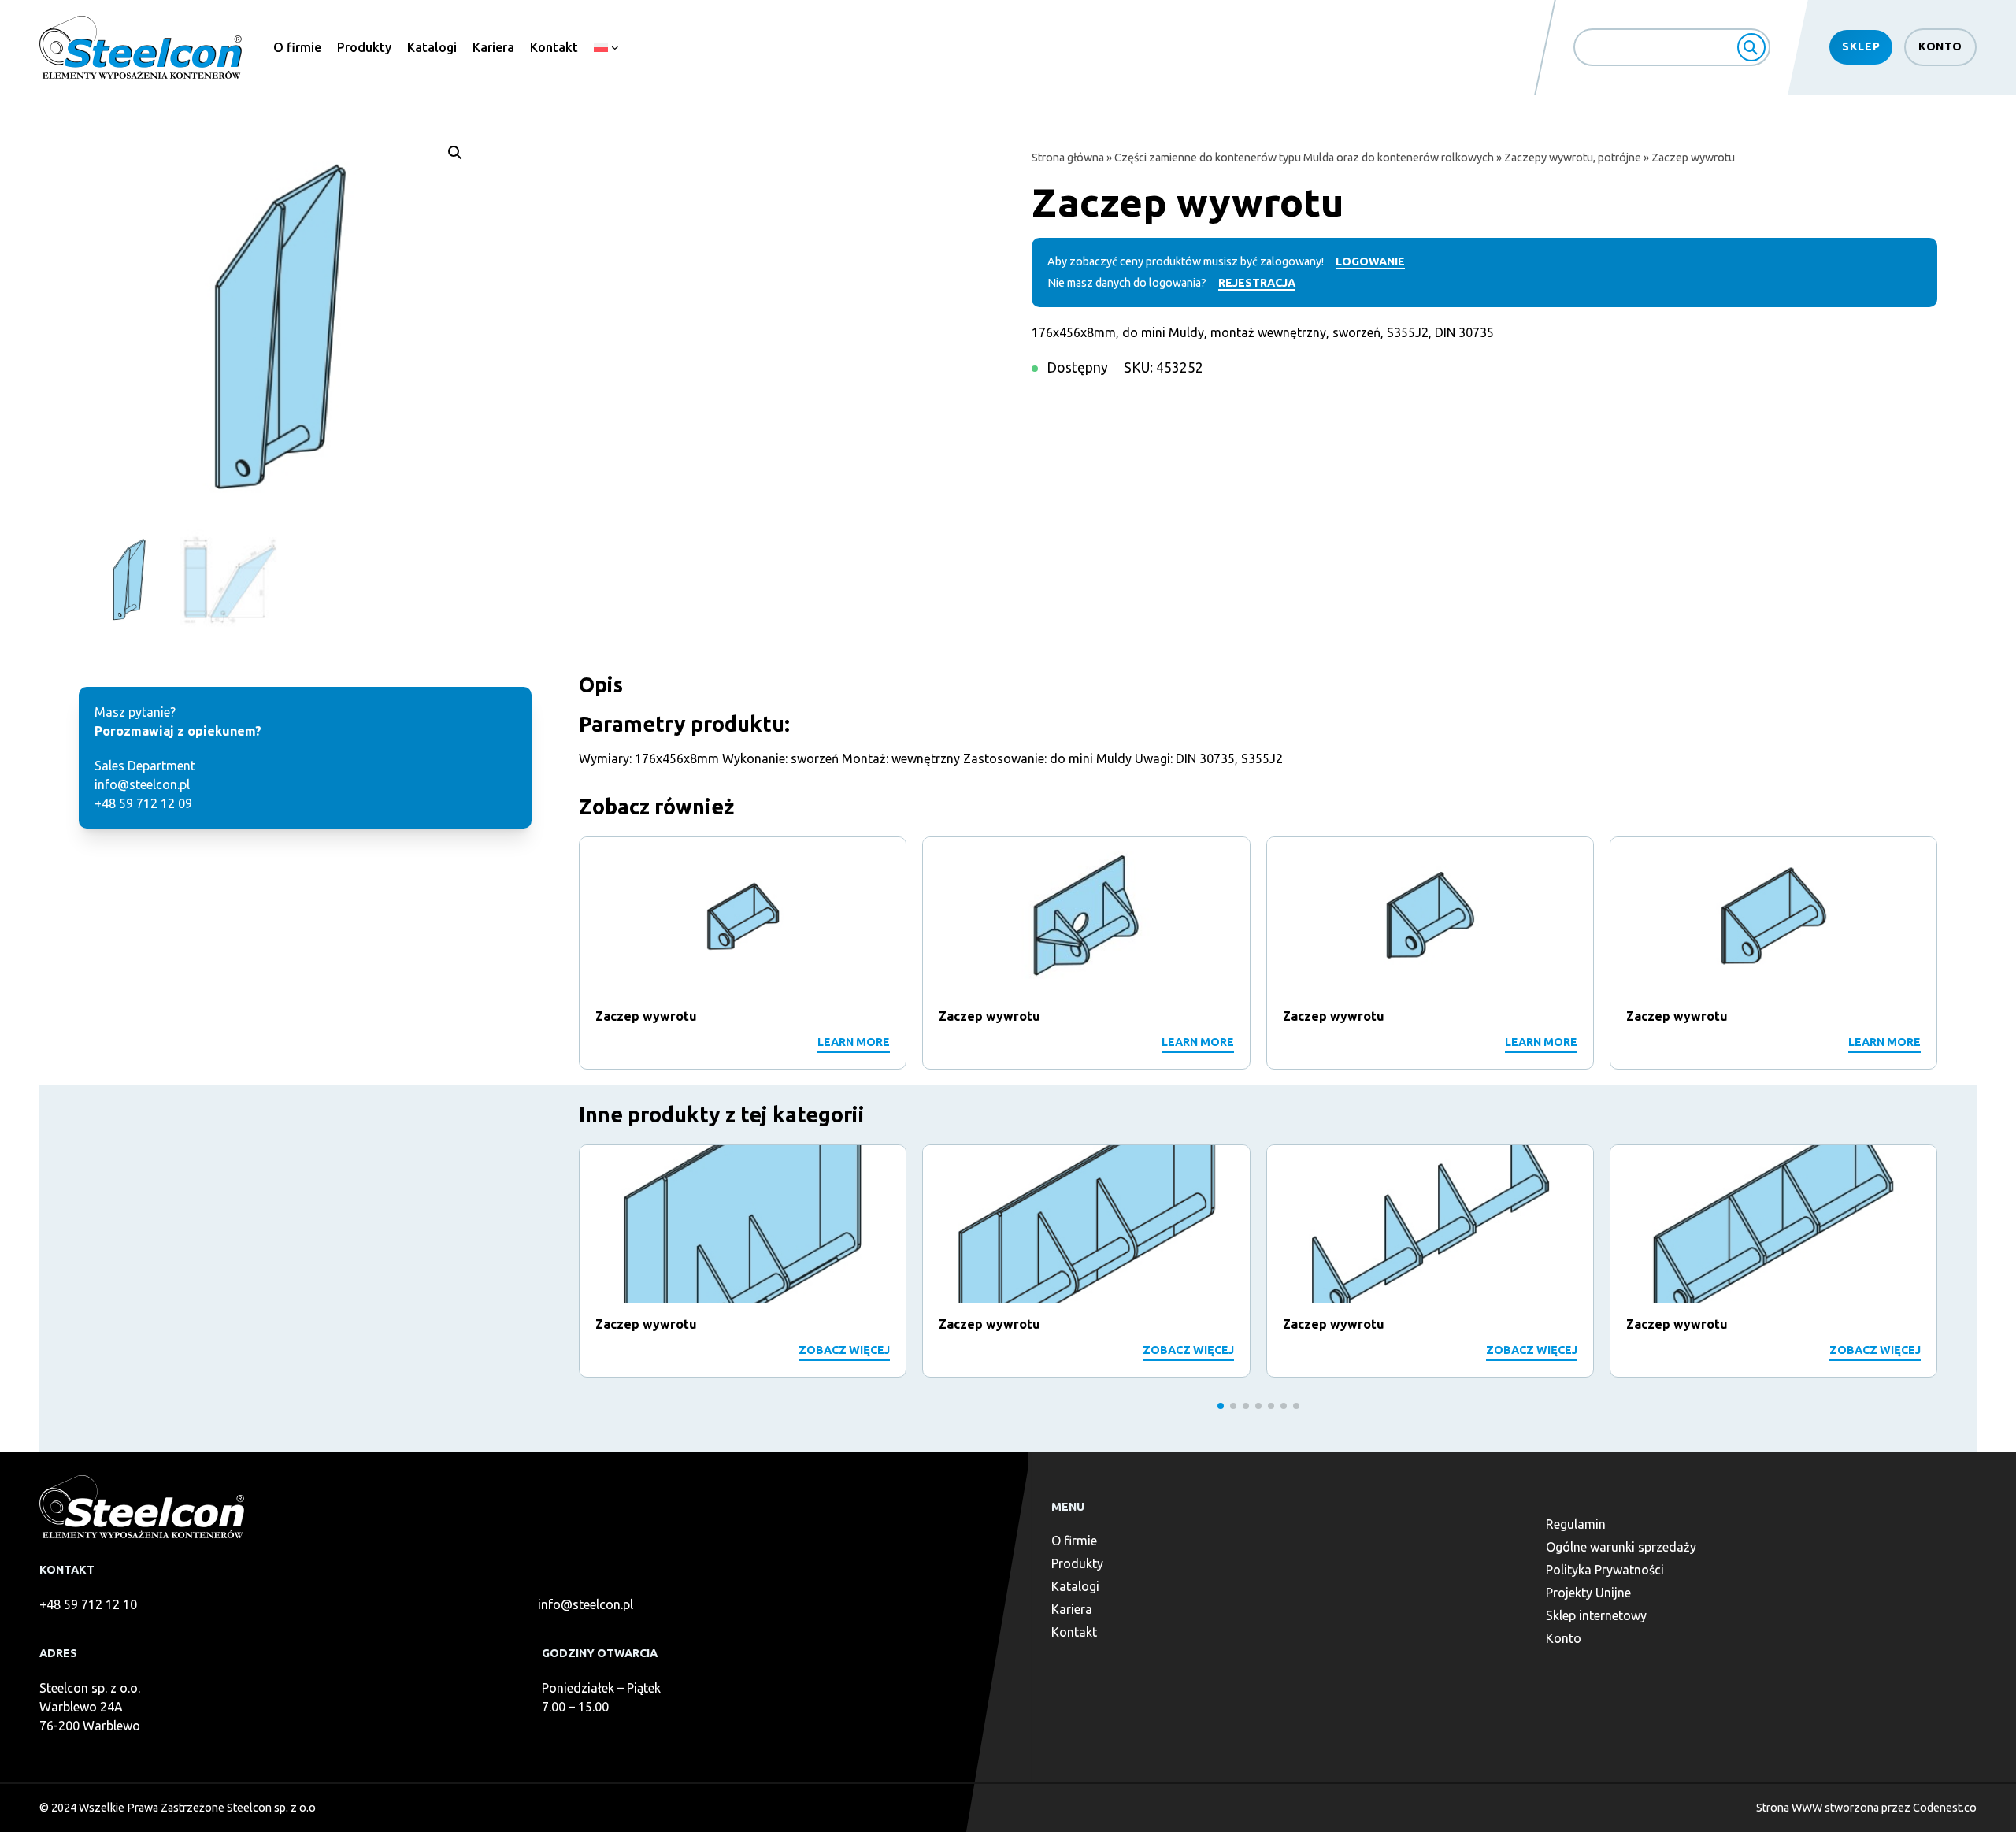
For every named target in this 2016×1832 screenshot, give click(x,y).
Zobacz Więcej (844, 1350)
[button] (455, 153)
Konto (1940, 46)
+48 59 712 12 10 (88, 1604)
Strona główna (1068, 158)
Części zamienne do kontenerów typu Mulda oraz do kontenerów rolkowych (1304, 158)
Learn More (854, 1042)
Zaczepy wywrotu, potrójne (1573, 158)
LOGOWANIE (1370, 261)
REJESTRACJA (1257, 283)
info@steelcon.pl (586, 1604)
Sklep (1861, 46)
